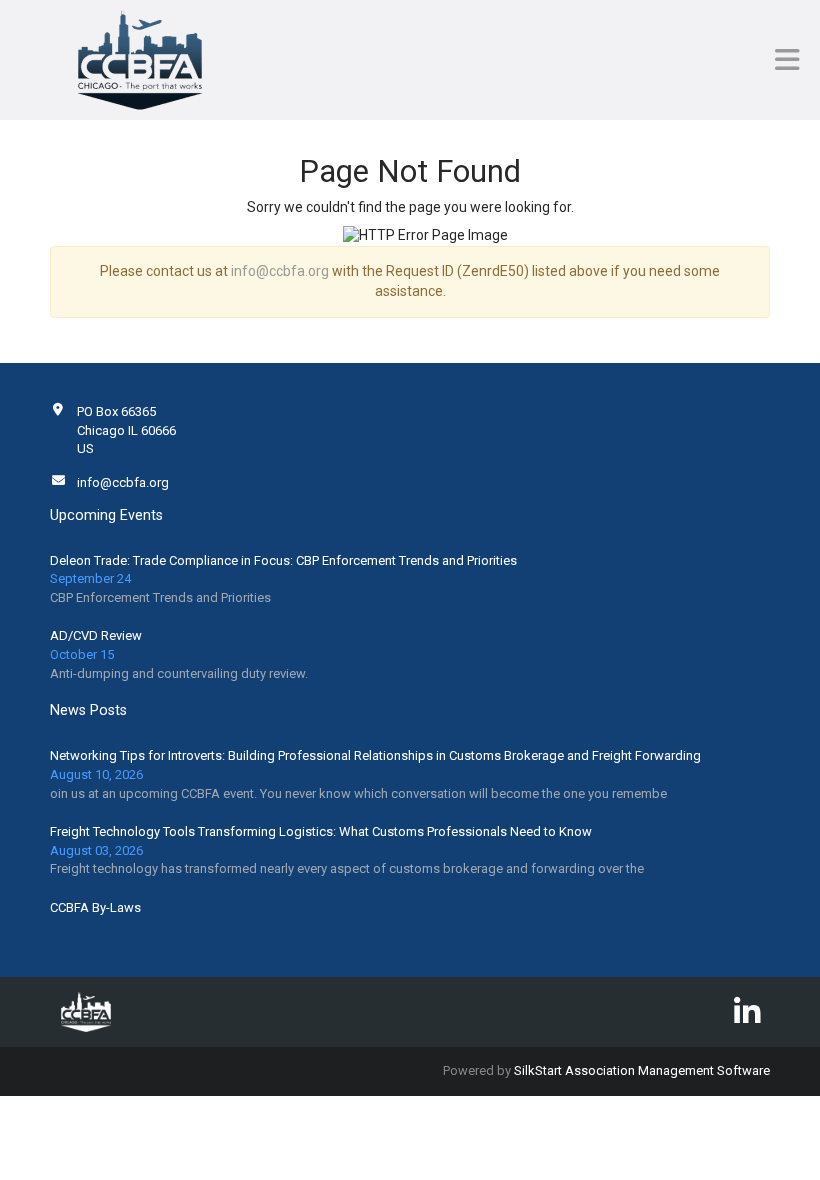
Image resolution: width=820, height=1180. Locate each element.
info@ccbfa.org (280, 271)
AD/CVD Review (96, 635)
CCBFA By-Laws (95, 907)
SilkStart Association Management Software (642, 1070)
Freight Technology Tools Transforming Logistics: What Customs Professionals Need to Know (321, 831)
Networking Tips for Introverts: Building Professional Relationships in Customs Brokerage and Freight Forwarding (375, 755)
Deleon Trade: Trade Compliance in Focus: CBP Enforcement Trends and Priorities (283, 560)
